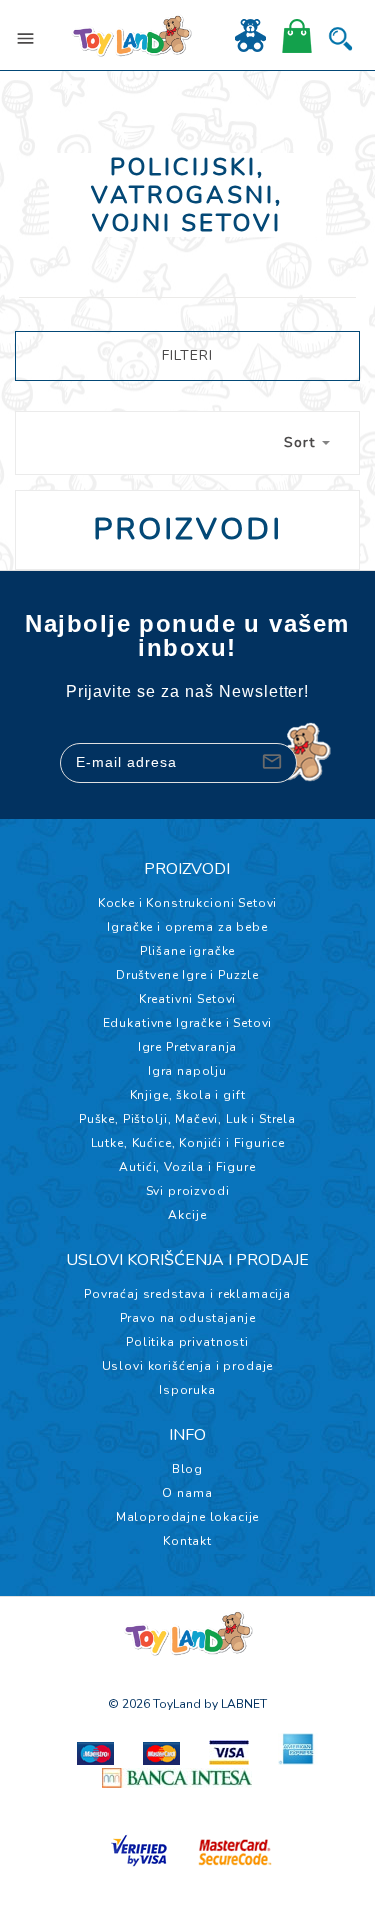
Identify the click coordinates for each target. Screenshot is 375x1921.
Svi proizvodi (188, 1191)
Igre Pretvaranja (187, 1047)
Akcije (187, 1215)
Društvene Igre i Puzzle (187, 975)
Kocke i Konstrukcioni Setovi (188, 903)
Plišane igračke (188, 951)
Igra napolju (187, 1071)
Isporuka (187, 1390)
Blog (187, 1469)
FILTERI (187, 355)
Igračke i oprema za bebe (187, 927)
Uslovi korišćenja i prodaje (188, 1366)
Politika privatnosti (187, 1342)
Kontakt (187, 1541)
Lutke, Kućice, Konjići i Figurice (188, 1143)
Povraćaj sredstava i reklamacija (187, 1294)
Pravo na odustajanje (188, 1318)
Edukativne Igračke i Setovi (188, 1023)
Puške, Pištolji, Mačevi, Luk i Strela (187, 1119)
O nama (187, 1493)
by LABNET (235, 1704)
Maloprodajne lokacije (188, 1517)
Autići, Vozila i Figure (187, 1167)
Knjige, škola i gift (188, 1095)
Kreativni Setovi (187, 999)
